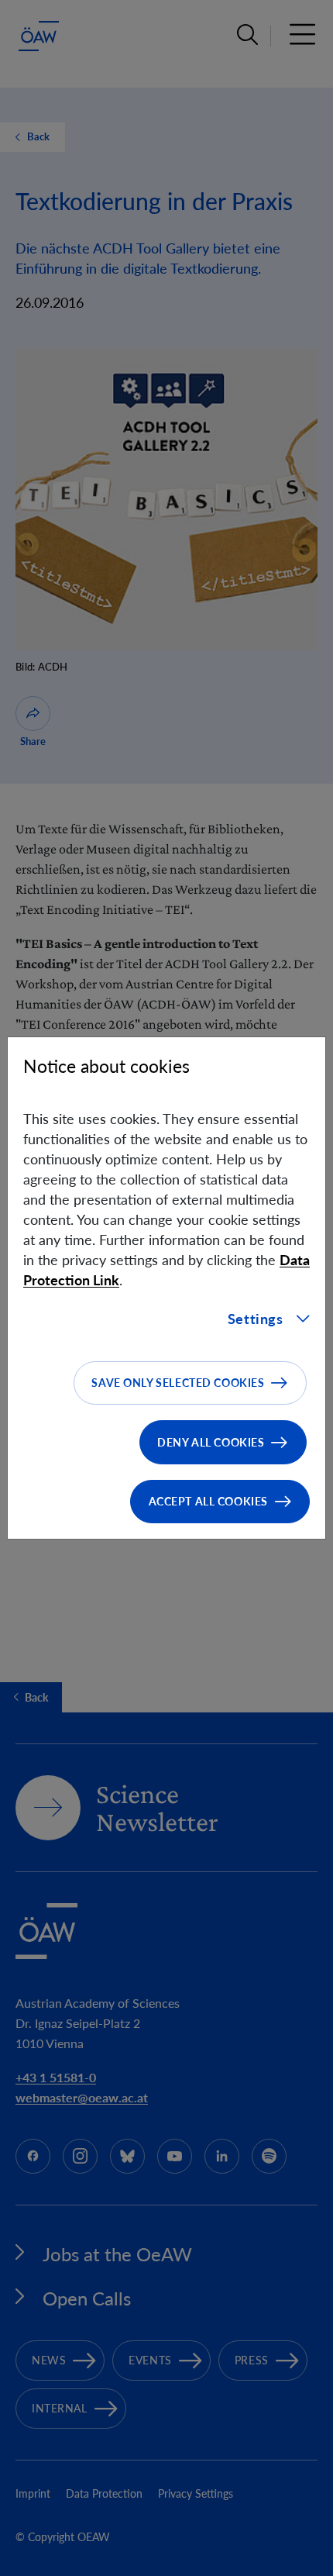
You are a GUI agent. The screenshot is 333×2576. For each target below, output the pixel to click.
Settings (256, 1319)
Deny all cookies (211, 1442)
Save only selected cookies (178, 1383)
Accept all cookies (208, 1501)
